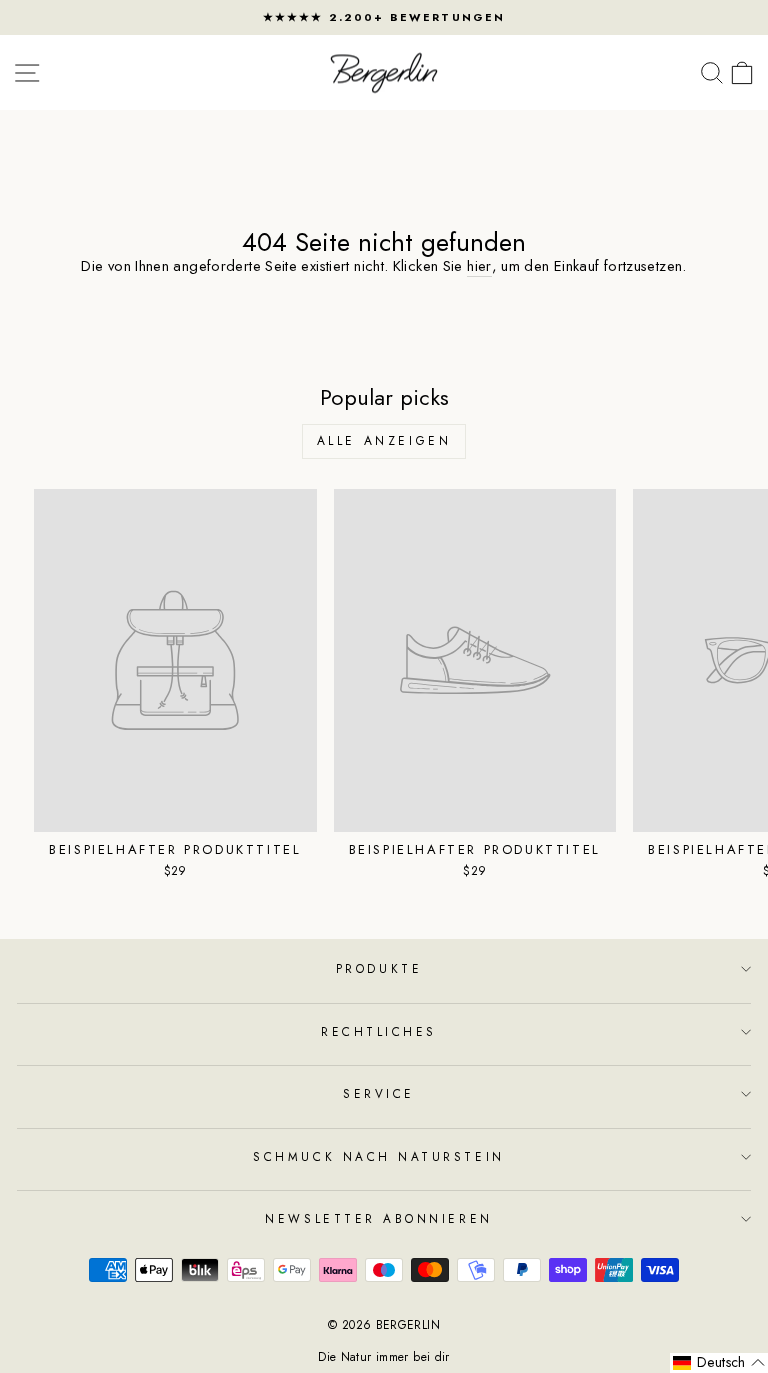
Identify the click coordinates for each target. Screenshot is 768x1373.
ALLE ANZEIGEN (384, 441)
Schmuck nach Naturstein (378, 1156)
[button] (719, 1363)
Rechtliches (379, 1031)
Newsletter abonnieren (378, 1218)
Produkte (379, 968)
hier (479, 266)
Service (379, 1093)
